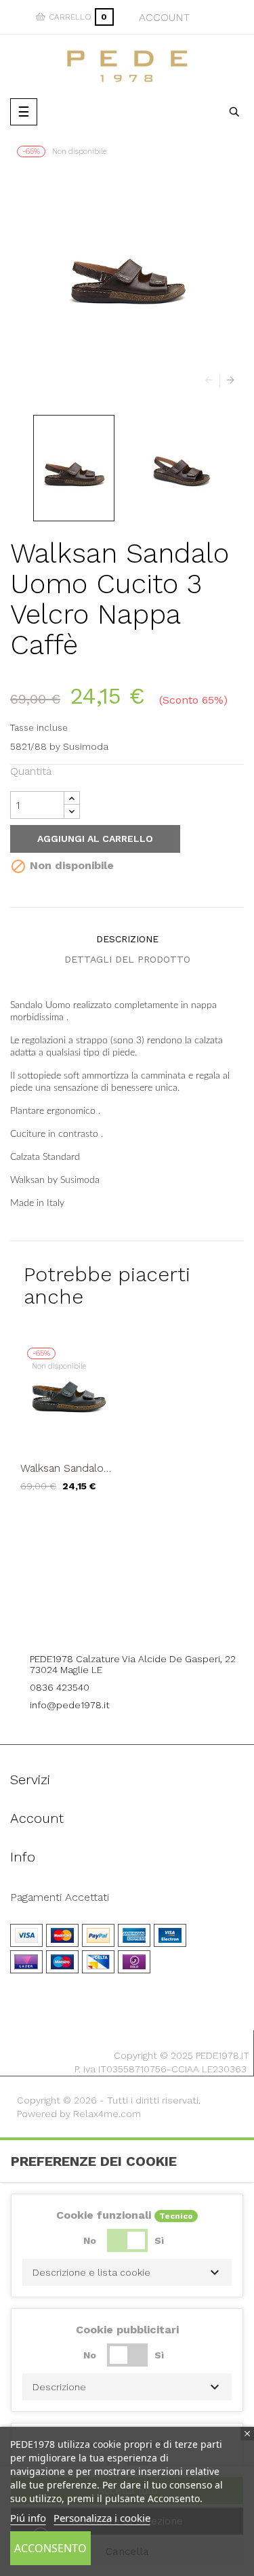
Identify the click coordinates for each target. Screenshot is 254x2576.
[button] (127, 2272)
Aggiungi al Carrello (95, 839)
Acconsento (50, 2548)
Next (227, 380)
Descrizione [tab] (127, 939)
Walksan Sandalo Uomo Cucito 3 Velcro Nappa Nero (68, 1468)
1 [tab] (127, 1522)
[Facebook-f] (108, 1622)
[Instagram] (146, 1622)
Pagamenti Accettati (60, 1897)
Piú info (28, 2518)
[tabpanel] (69, 1426)
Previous (212, 380)
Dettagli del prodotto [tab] (127, 959)
